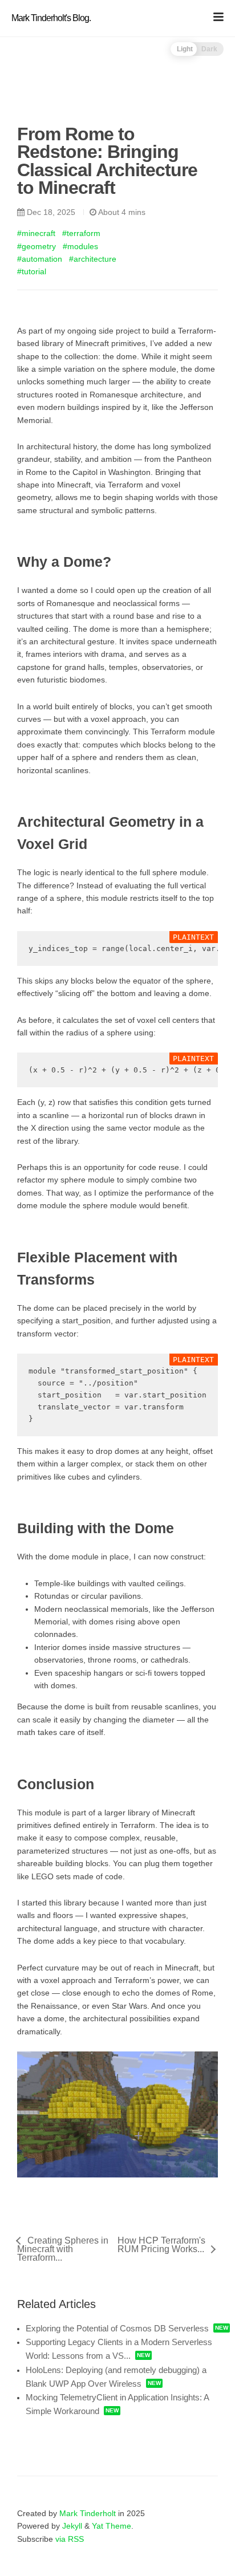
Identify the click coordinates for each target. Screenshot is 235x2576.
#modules (80, 246)
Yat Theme (112, 2526)
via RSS (70, 2539)
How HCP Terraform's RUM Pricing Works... (161, 2245)
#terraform (81, 233)
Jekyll (72, 2526)
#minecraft (36, 233)
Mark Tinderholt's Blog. (51, 18)
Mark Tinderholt (88, 2513)
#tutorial (32, 271)
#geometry (37, 246)
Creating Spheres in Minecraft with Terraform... (63, 2249)
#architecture (93, 259)
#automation (40, 259)
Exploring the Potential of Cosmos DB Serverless (117, 2328)
